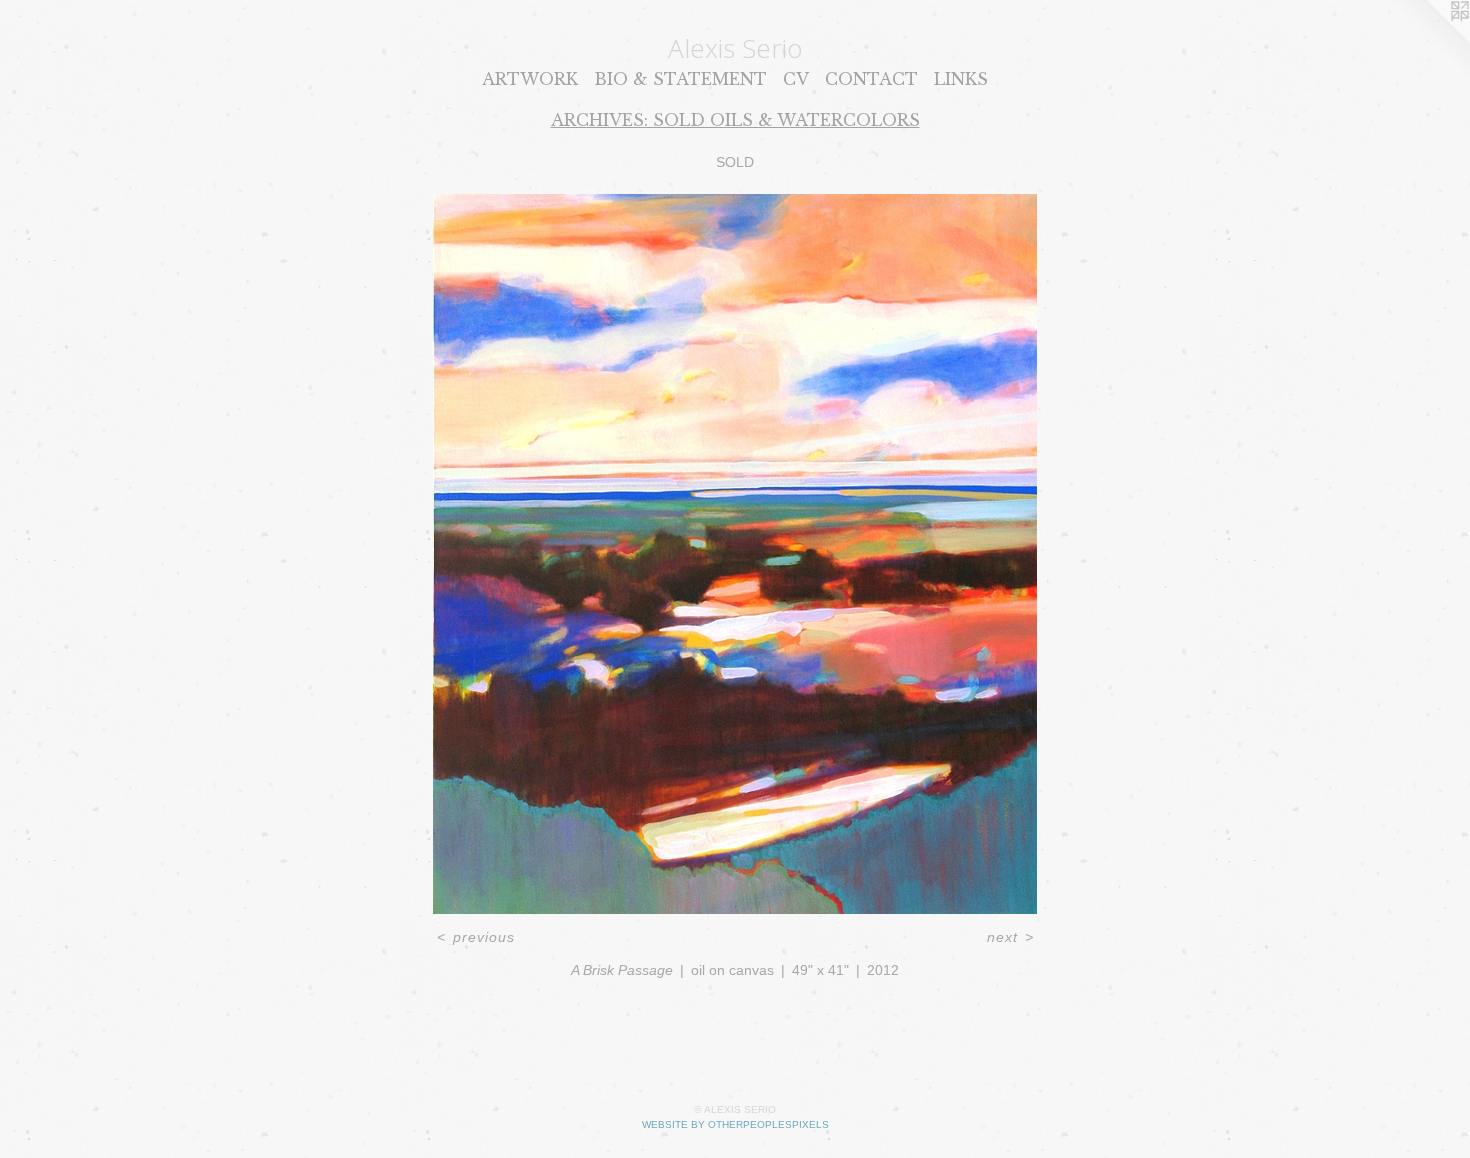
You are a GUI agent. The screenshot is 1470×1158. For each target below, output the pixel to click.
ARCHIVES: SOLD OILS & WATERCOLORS (735, 120)
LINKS (961, 79)
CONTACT (871, 79)
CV (796, 79)
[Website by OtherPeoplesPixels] (1430, 40)
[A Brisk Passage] (735, 554)
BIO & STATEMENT (680, 79)
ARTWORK (530, 79)
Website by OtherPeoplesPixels (735, 1124)
